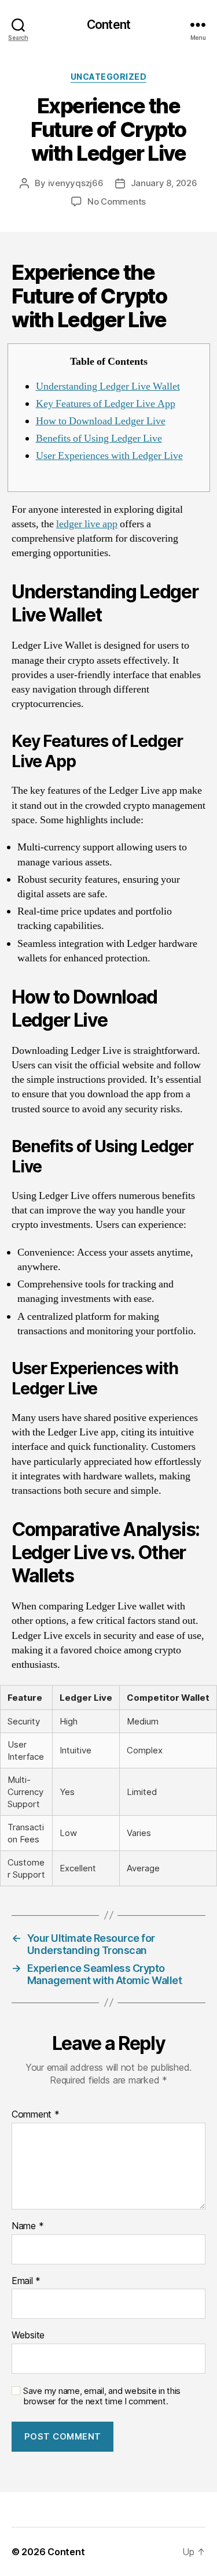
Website (28, 2336)
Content (108, 25)
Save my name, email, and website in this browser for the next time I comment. (102, 2397)
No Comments (117, 201)
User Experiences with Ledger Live (109, 456)
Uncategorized (109, 77)
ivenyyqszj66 (76, 183)
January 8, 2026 (164, 183)
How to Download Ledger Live (101, 421)
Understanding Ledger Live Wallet (108, 386)
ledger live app (87, 524)
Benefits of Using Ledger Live (99, 438)
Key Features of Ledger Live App (106, 404)
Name (27, 2226)
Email (26, 2281)
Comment (36, 2115)
